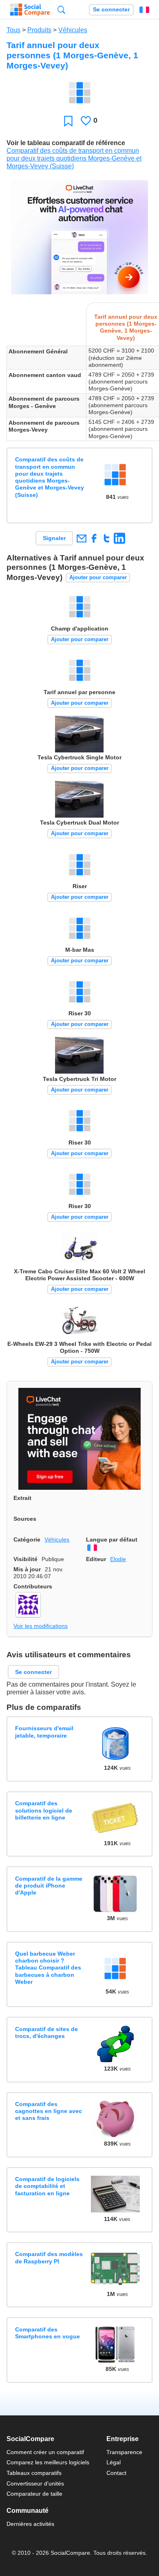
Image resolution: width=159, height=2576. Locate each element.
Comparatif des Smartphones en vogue (47, 2333)
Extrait (22, 1498)
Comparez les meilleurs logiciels (48, 2462)
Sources (25, 1519)
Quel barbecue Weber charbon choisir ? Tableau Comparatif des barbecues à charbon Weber (48, 1968)
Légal (114, 2462)
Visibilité (25, 1559)
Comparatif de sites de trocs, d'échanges (46, 2032)
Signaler (54, 538)
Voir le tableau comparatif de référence (66, 143)
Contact (116, 2473)
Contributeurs (33, 1586)
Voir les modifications (41, 1626)
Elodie (118, 1559)
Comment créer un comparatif (45, 2452)
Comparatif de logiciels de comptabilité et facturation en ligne (47, 2186)
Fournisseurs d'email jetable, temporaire (44, 1732)
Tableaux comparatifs (34, 2473)
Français (144, 10)
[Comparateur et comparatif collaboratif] (30, 10)
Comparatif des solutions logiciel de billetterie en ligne (44, 1810)
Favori (68, 121)
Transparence (124, 2452)
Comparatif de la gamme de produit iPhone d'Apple (49, 1886)
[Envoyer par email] (81, 538)
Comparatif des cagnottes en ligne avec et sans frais (49, 2111)
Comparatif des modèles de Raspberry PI (49, 2257)
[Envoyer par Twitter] (107, 538)
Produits (39, 30)
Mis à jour (27, 1569)
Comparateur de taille (34, 2494)
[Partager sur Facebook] (94, 538)
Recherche (61, 10)
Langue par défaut (112, 1539)
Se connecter (111, 10)
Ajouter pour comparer (98, 577)
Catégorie (27, 1539)
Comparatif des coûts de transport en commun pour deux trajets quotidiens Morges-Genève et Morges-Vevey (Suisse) (74, 158)
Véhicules (73, 30)
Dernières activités (30, 2524)
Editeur (96, 1559)
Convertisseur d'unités (35, 2483)
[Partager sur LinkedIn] (119, 538)
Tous (13, 30)
